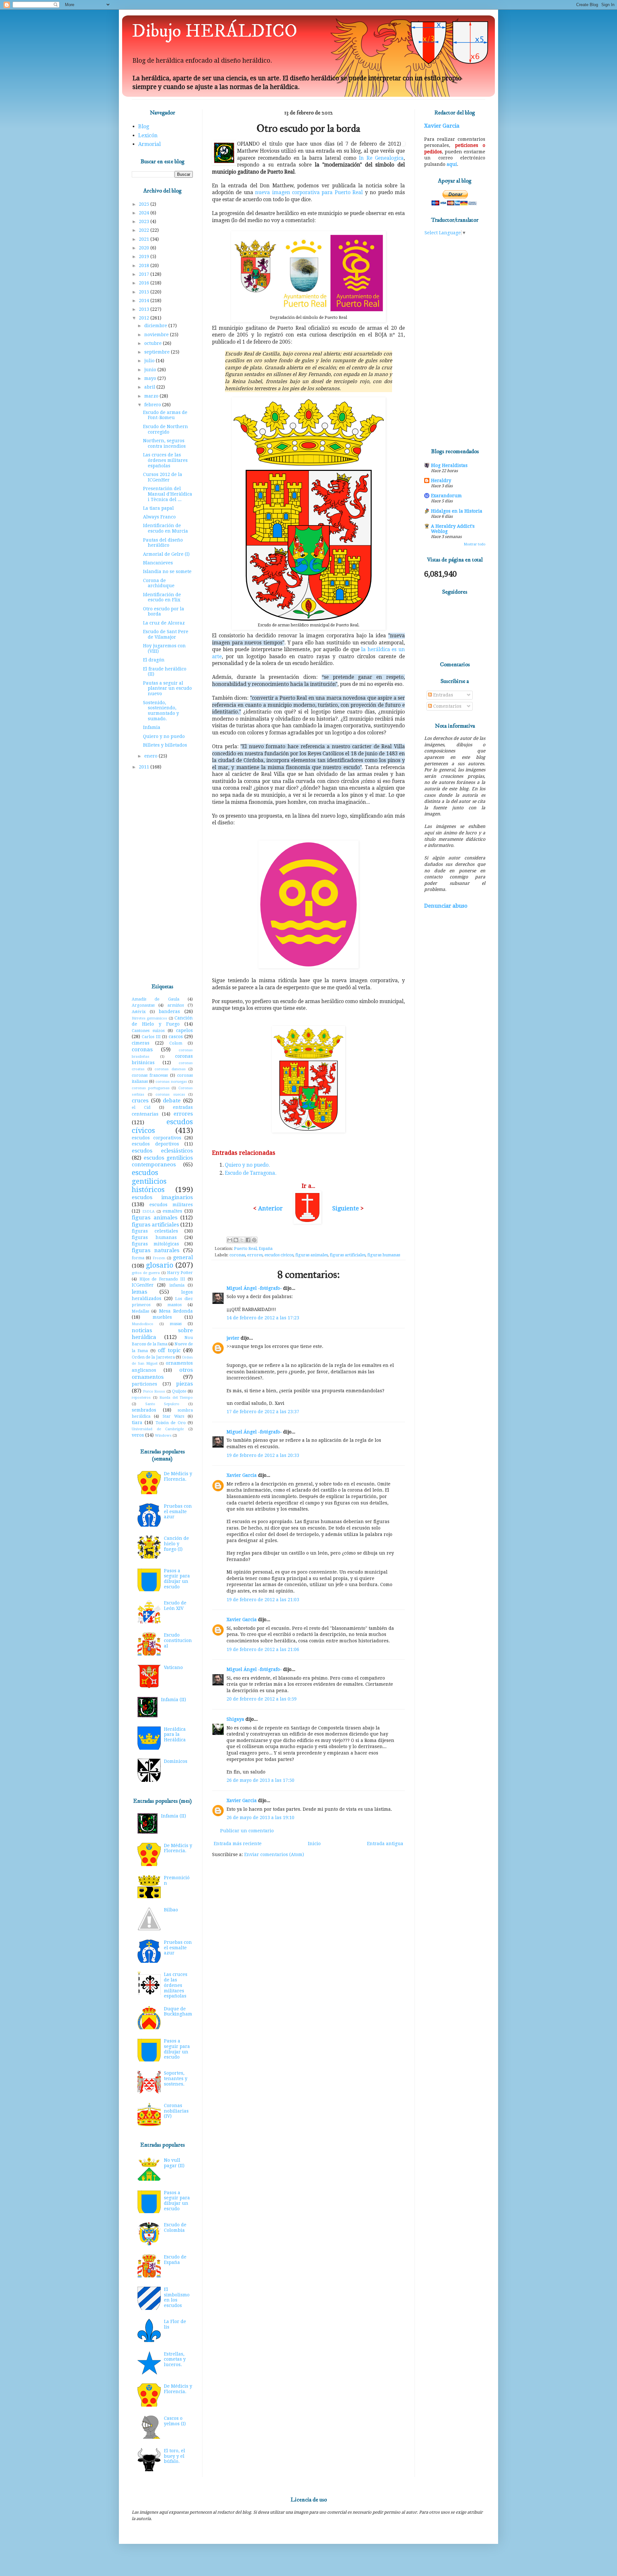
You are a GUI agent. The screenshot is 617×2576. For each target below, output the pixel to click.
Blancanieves (158, 563)
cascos (176, 1037)
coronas (237, 1255)
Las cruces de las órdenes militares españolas (165, 460)
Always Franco (159, 517)
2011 (145, 767)
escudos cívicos (279, 1255)
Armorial (149, 144)
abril (150, 387)
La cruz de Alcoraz (164, 623)
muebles (162, 1317)
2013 (145, 309)
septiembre (158, 352)
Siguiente (346, 1208)
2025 (145, 204)
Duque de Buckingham (178, 2011)
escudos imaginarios (162, 1197)
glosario (160, 1265)
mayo (151, 378)
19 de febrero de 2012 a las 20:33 (263, 1455)
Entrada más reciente (238, 1844)
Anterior (270, 1208)
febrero (153, 405)
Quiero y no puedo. (247, 1165)
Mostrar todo (475, 544)
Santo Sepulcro (162, 1404)
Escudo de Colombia (175, 2227)
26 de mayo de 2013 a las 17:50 (260, 1780)
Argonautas (143, 1005)
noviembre (157, 335)
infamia (177, 1285)
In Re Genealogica (381, 158)
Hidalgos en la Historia (457, 511)
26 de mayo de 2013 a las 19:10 (260, 1818)
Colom (176, 1043)
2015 (145, 292)
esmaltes (172, 1211)
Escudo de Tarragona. (251, 1173)
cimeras (141, 1043)
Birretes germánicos (149, 1018)
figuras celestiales (155, 1231)
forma (138, 1258)
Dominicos (176, 1761)
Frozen (159, 1258)
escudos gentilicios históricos (149, 1181)
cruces (140, 1100)
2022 (145, 230)
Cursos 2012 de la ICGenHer (163, 477)
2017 (145, 274)
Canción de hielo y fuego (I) (176, 1544)
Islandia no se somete (167, 571)
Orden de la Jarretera (153, 1357)
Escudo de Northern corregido (165, 429)
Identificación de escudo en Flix (162, 597)
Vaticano (173, 1667)
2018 (145, 265)
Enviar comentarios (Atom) (274, 1854)
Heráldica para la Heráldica (175, 1735)
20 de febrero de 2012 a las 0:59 (262, 1699)
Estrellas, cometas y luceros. (175, 2359)
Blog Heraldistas (449, 465)
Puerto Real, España (253, 1248)
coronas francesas (150, 1075)
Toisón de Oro (171, 1423)
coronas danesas (170, 1069)
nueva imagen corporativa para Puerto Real (309, 193)
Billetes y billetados (165, 745)
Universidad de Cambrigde (158, 1429)
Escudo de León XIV (175, 1606)
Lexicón (148, 135)
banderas (169, 1011)
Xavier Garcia (242, 1475)
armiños (176, 1005)
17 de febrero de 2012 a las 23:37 (263, 1412)
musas (176, 1324)
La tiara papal (158, 508)
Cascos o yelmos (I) (175, 2421)
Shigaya (235, 1719)
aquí (452, 164)
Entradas (443, 695)
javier (233, 1338)
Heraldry (441, 480)
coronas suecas (170, 1095)
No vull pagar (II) (174, 2163)
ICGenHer (143, 1285)
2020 (145, 248)
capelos (184, 1030)
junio (151, 370)
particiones (144, 1384)
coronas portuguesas (151, 1088)
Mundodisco (143, 1324)
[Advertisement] (162, 877)
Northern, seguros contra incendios (164, 443)
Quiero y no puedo (164, 736)
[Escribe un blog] (236, 1240)
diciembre (156, 326)
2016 (145, 283)
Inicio (314, 1844)
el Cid (141, 1107)
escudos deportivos (155, 1144)
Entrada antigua (385, 1844)
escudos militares (171, 1205)
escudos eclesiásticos (162, 1151)
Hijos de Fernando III (162, 1279)
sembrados (144, 1410)
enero (152, 756)
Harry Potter (180, 1273)
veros (138, 1435)
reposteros (141, 1398)
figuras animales (312, 1255)
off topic (169, 1350)
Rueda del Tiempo (176, 1398)
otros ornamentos (162, 1373)
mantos (174, 1305)
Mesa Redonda (176, 1311)
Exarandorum (446, 496)
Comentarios (447, 706)
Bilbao (171, 1910)
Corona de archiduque (159, 583)
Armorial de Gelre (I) (166, 554)
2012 (145, 318)
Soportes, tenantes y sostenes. (176, 2078)
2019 (145, 256)
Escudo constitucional (178, 1640)
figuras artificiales (348, 1255)
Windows (163, 1436)
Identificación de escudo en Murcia (165, 528)
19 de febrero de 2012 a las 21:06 (263, 1649)
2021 (145, 239)
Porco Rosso (154, 1391)
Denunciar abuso (446, 906)
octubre (154, 343)
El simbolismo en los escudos (177, 2297)
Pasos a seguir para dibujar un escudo (177, 1579)
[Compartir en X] (242, 1240)
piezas (184, 1384)
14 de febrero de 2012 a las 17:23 (263, 1318)
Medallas (140, 1311)
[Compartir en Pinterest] (254, 1240)
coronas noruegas (171, 1082)
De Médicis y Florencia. (178, 1476)
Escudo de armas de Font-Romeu (165, 415)
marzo (152, 396)
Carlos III (151, 1037)
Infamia (152, 727)
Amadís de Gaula (156, 999)
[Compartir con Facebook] (248, 1240)
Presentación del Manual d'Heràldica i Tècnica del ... (168, 494)
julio (150, 361)
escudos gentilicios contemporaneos (162, 1161)
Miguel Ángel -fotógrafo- (254, 1288)
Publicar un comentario (247, 1831)
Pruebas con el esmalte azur (178, 1512)
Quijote (179, 1391)
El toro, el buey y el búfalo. (174, 2456)
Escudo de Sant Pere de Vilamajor (166, 634)
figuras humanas (384, 1255)
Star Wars (173, 1416)
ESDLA (148, 1212)
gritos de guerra (146, 1273)
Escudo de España (175, 2260)
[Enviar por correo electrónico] (230, 1240)
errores (255, 1255)
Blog (144, 126)
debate (172, 1100)
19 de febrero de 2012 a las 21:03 (263, 1600)
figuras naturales (156, 1250)
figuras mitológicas (155, 1244)
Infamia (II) (174, 1700)
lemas (139, 1292)
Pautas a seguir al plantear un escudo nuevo (167, 688)
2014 (145, 301)
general (183, 1257)
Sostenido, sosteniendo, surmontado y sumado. (161, 711)
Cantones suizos (148, 1031)
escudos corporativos (156, 1138)
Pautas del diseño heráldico (163, 543)
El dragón (154, 660)
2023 (145, 221)
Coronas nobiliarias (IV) (176, 2111)
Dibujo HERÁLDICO (215, 31)
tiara (137, 1423)
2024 (145, 213)
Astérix (139, 1012)
